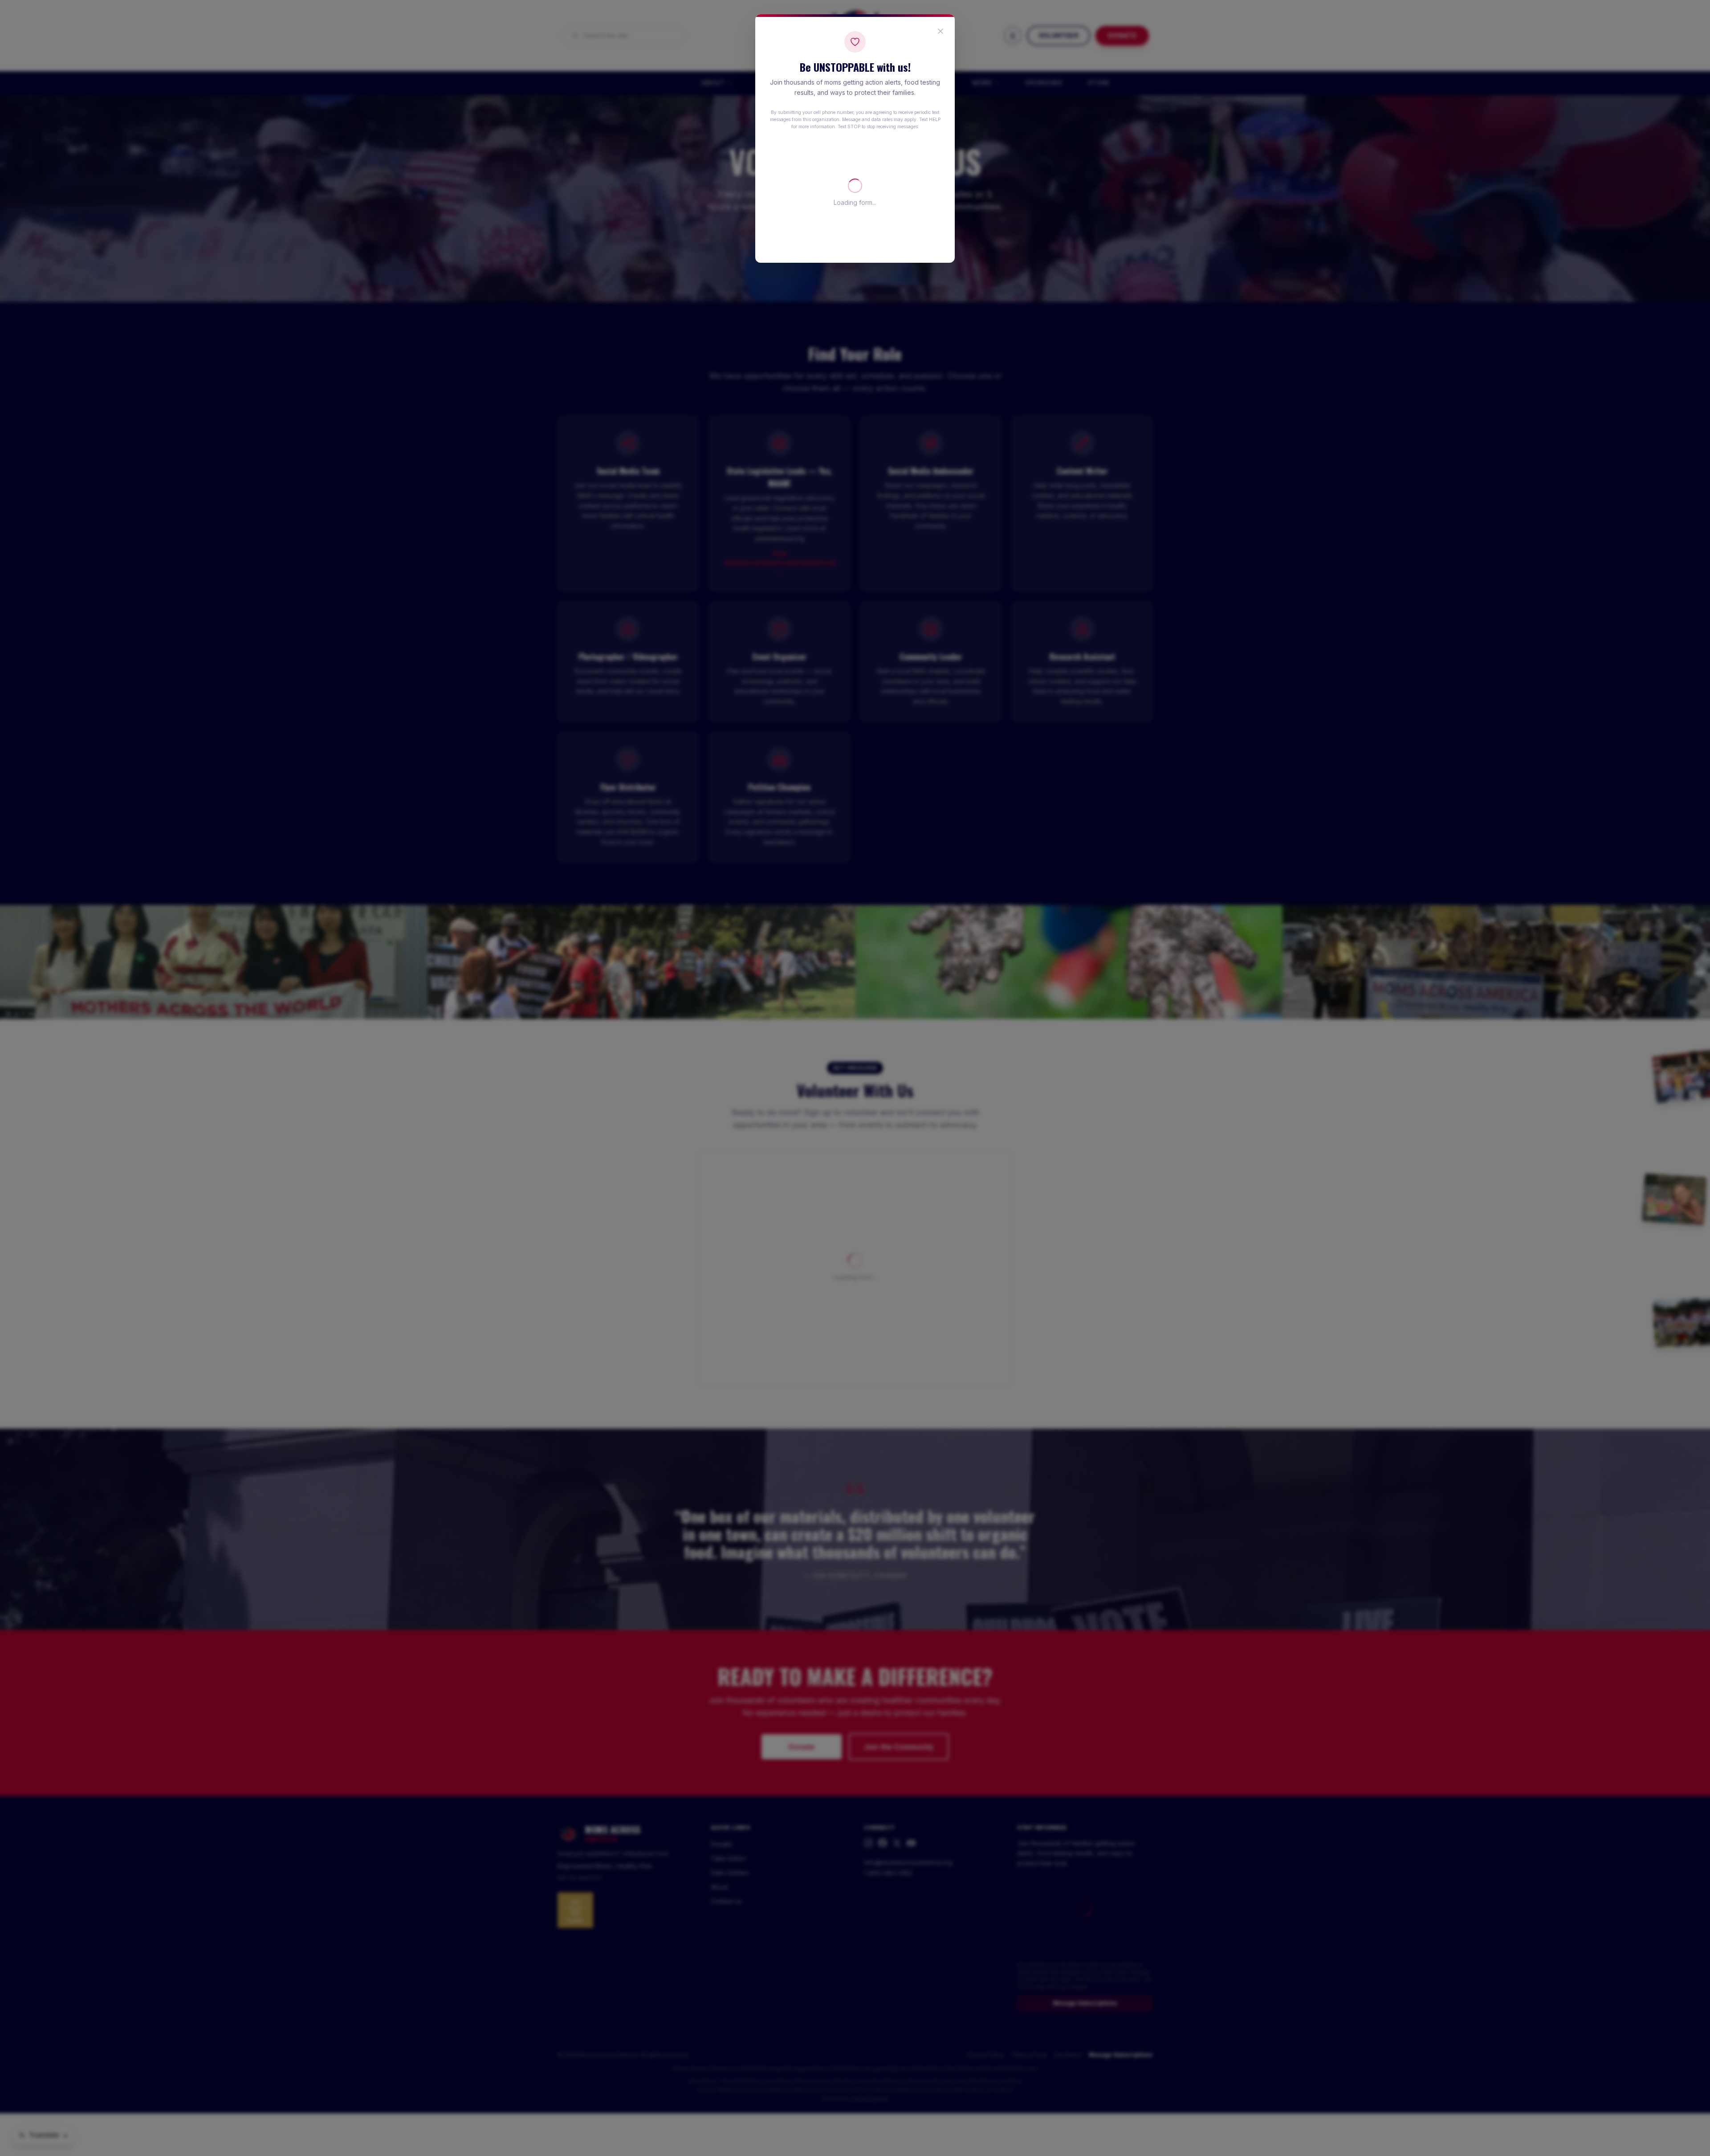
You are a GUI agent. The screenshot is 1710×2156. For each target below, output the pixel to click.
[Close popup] (940, 31)
